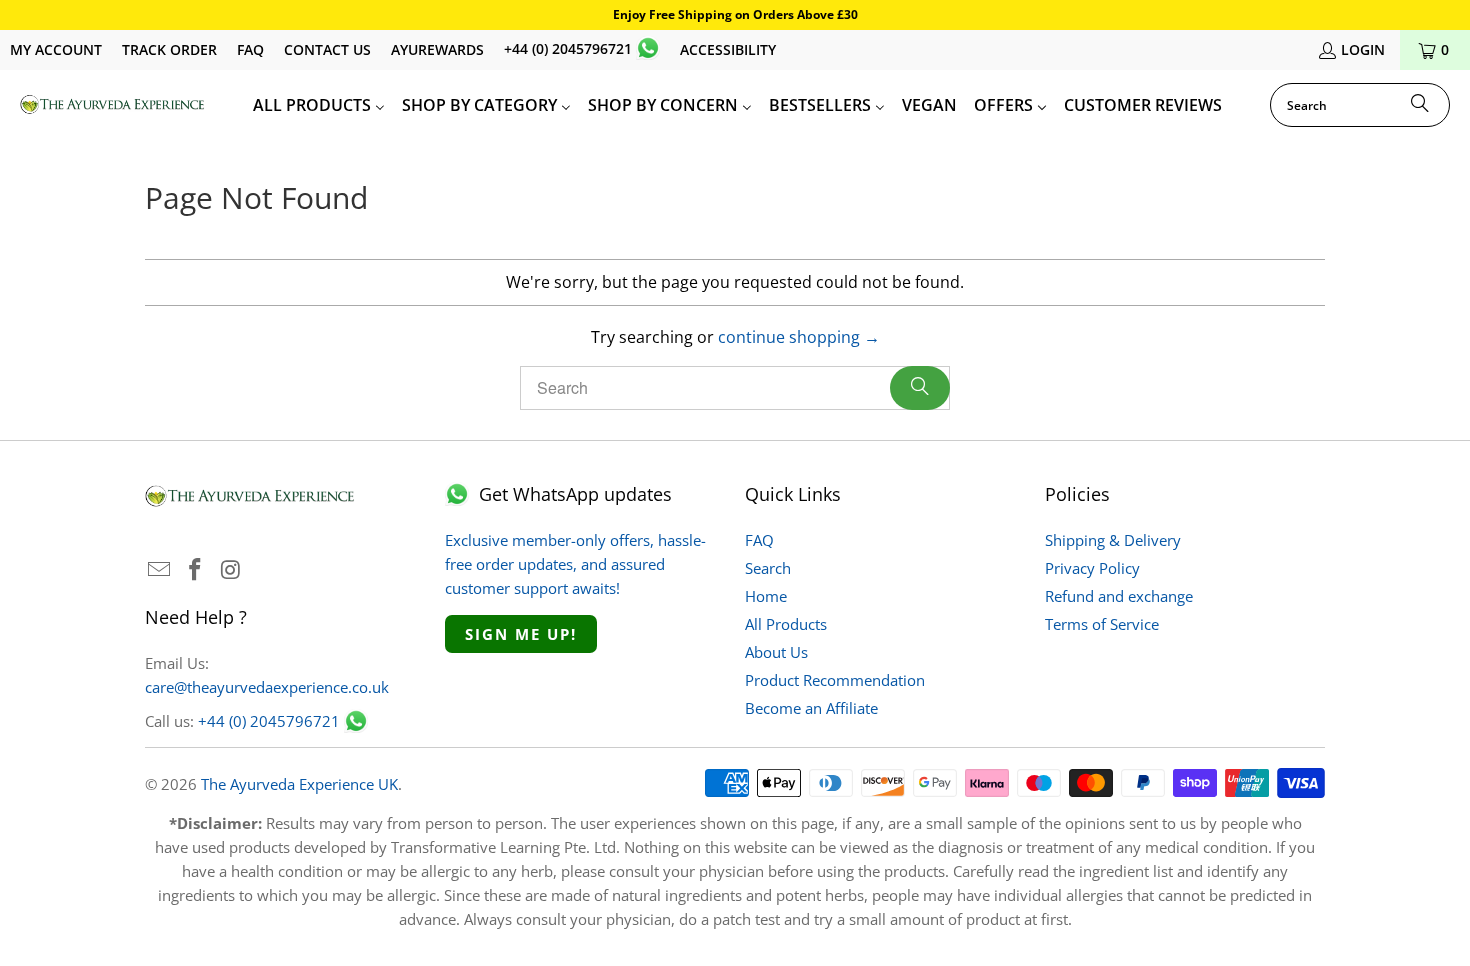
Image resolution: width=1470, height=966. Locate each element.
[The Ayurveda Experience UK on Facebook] (196, 570)
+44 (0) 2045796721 (568, 48)
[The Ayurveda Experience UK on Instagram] (231, 570)
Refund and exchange (1119, 596)
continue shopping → (799, 337)
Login (1363, 49)
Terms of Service (1102, 624)
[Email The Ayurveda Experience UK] (160, 570)
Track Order (169, 49)
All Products (786, 624)
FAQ (250, 49)
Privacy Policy (1092, 568)
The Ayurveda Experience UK (299, 784)
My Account (56, 49)
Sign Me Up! (521, 634)
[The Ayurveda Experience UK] (112, 105)
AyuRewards (437, 49)
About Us (776, 652)
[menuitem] (319, 105)
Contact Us (327, 49)
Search (768, 568)
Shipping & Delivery (1113, 540)
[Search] (1420, 105)
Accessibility (728, 49)
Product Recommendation (835, 680)
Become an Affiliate (811, 708)
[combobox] (1360, 105)
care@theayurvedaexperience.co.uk (267, 687)
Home (766, 596)
